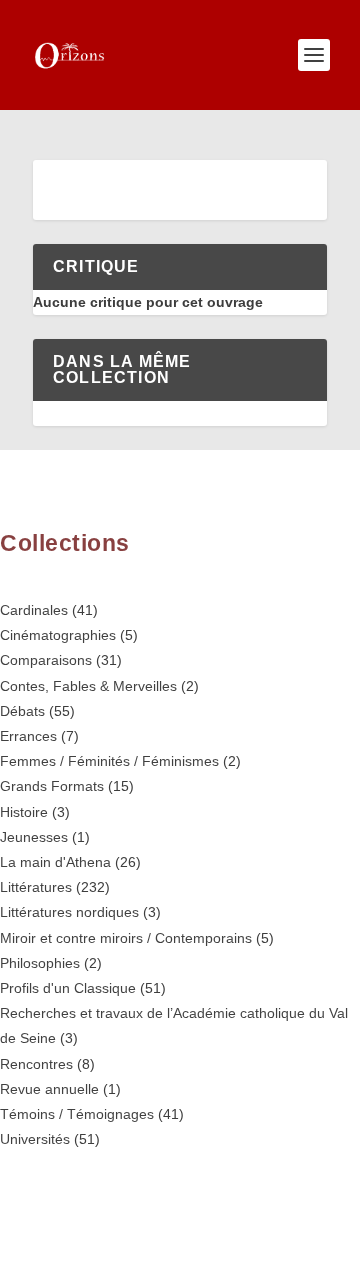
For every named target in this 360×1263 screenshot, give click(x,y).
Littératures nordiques (69, 912)
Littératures (36, 887)
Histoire (24, 812)
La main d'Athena (55, 862)
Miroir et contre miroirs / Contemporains (126, 938)
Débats (22, 711)
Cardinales (34, 610)
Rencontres (36, 1064)
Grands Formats (52, 786)
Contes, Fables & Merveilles (88, 686)
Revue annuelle (49, 1089)
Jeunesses (34, 837)
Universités (35, 1139)
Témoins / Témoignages (77, 1114)
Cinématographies (58, 635)
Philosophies (40, 963)
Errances (28, 736)
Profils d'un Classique (68, 988)
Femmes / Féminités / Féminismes (109, 761)
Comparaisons (46, 660)
